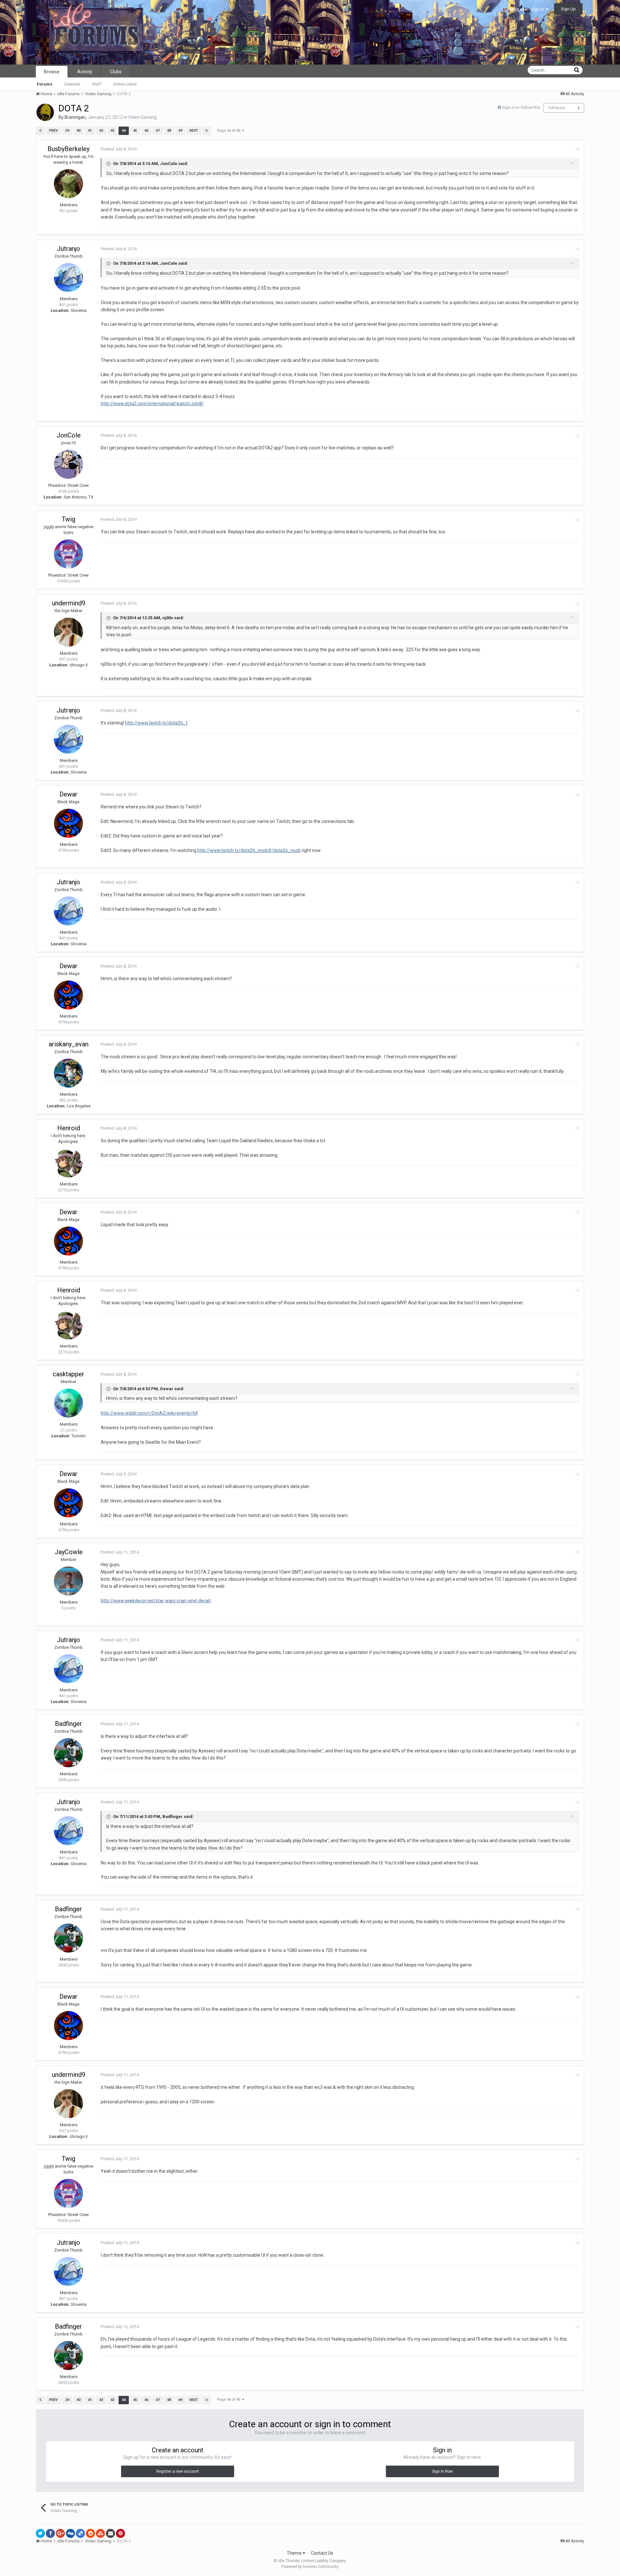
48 (169, 131)
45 (135, 131)
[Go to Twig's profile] (68, 554)
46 (146, 131)
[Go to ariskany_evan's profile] (68, 1073)
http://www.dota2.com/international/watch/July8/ (152, 404)
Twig (68, 519)
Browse (52, 72)
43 (112, 131)
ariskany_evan (69, 1044)
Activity (85, 72)
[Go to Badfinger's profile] (68, 1753)
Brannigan (75, 117)
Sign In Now (442, 2471)
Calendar (72, 84)
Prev (53, 131)
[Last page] (207, 131)
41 (90, 131)
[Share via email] (110, 2533)
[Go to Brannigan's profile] (45, 112)
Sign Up (568, 9)
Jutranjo (68, 249)
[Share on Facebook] (50, 2533)
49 (180, 131)
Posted (119, 149)
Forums (45, 84)
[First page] (40, 131)
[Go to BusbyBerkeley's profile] (68, 184)
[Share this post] (577, 149)
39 (67, 131)
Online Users (125, 84)
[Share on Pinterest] (120, 2533)
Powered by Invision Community (310, 2567)
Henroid (69, 1128)
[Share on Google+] (60, 2533)
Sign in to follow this (521, 107)
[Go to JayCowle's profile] (68, 1581)
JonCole (69, 435)
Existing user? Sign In (525, 9)
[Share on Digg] (70, 2533)
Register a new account (178, 2471)
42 (101, 131)
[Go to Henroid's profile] (68, 1163)
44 (124, 131)
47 (158, 131)
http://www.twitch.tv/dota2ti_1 (156, 723)
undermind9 (69, 603)
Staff (97, 84)
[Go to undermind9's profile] (68, 632)
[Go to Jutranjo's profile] (68, 278)
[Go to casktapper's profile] (68, 1403)
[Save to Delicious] (80, 2533)
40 (78, 131)
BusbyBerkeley (68, 149)
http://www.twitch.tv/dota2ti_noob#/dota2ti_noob (249, 850)
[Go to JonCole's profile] (68, 464)
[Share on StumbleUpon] (100, 2533)
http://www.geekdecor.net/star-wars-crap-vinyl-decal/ (156, 1601)
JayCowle (69, 1552)
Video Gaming (142, 117)
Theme (295, 2553)
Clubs (116, 72)
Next (194, 131)
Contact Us (322, 2553)
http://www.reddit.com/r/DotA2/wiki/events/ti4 (149, 1413)
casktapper (68, 1374)
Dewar (68, 794)
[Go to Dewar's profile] (68, 823)
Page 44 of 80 (230, 131)
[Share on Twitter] (40, 2533)
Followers (557, 108)
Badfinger (68, 1724)
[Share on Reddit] (90, 2533)
